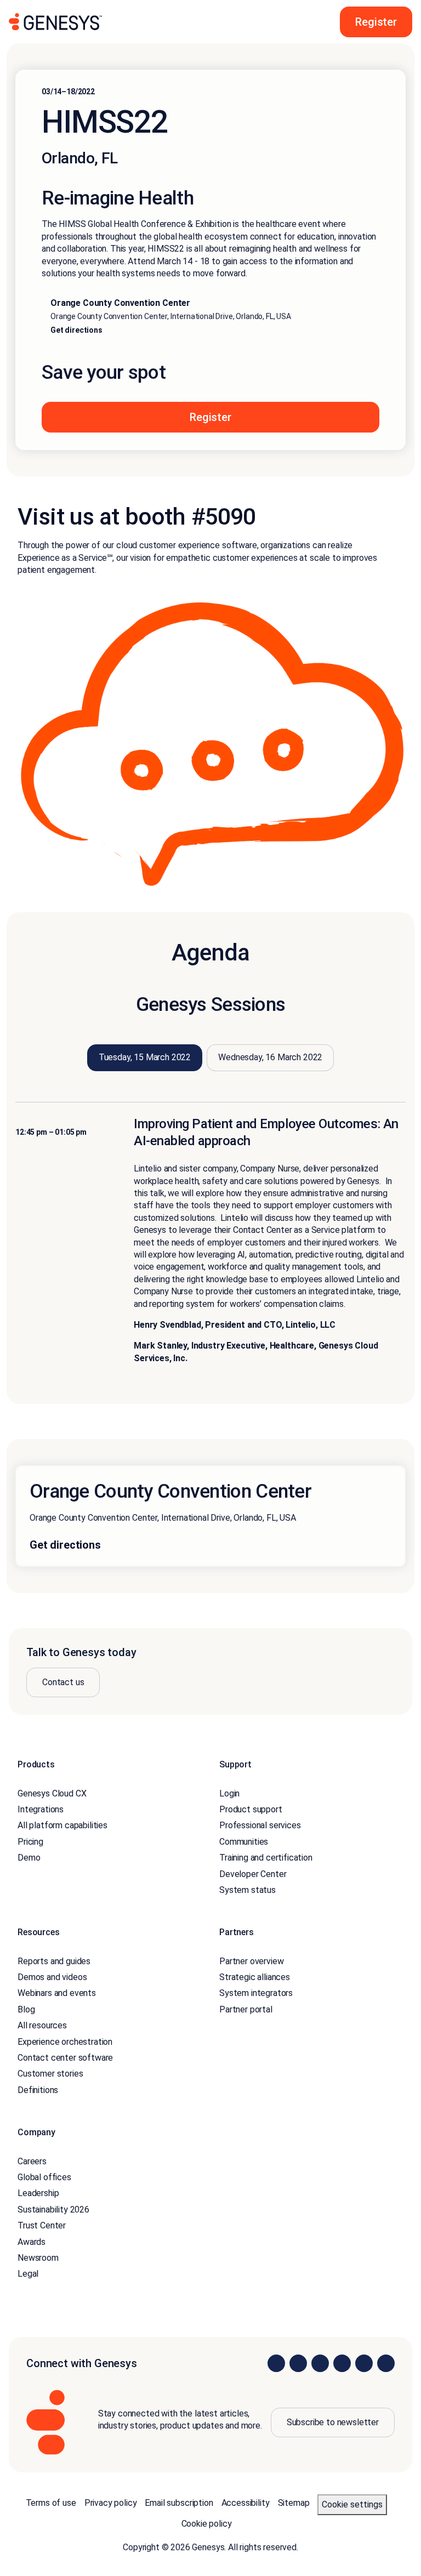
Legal (28, 2274)
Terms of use (51, 2503)
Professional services (260, 1825)
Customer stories (50, 2074)
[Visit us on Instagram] (298, 2363)
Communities (244, 1842)
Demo (29, 1858)
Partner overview (251, 1961)
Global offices (44, 2177)
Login (229, 1793)
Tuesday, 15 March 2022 (145, 1057)
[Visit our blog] (386, 2363)
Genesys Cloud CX (52, 1793)
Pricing (30, 1842)
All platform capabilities (62, 1825)
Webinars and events (57, 1993)
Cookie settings (352, 2504)
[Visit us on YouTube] (364, 2363)
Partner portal (246, 2009)
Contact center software (65, 2058)
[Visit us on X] (320, 2363)
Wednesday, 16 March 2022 (270, 1057)
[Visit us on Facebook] (342, 2363)
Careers (32, 2161)
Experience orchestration (65, 2042)
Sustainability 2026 (53, 2210)
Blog (26, 2009)
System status (248, 1890)
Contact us (63, 1682)
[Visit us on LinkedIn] (276, 2363)
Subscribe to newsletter (333, 2422)
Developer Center (253, 1874)
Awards (32, 2242)
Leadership (38, 2193)
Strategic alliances (255, 1977)
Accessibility (246, 2503)
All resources (42, 2025)
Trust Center (42, 2225)
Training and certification (266, 1858)
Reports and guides (54, 1961)
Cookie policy (207, 2524)
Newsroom (38, 2258)
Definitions (38, 2090)
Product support (251, 1809)
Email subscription (179, 2503)
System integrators (256, 1993)
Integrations (41, 1809)
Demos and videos (52, 1977)
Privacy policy (111, 2503)
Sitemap (294, 2503)
